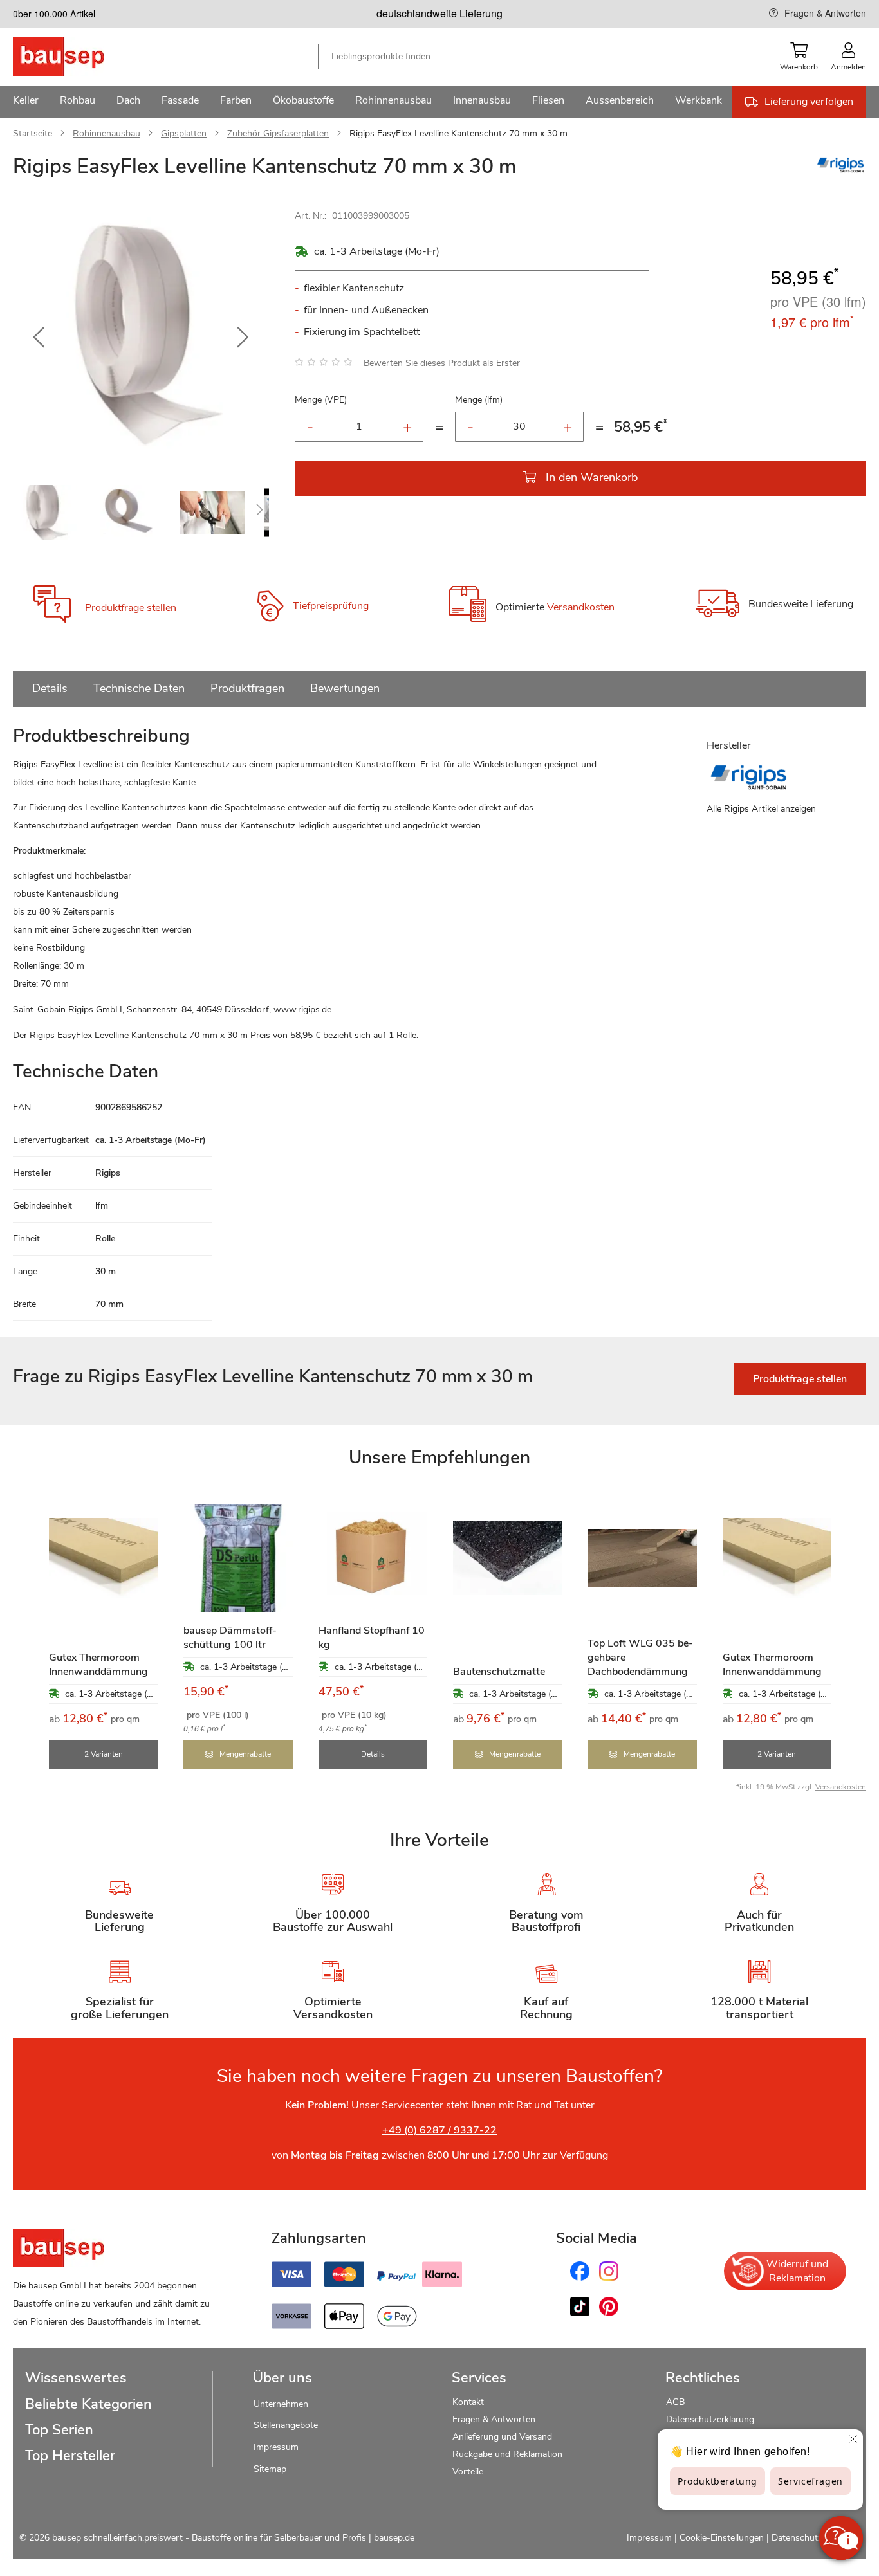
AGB (675, 2402)
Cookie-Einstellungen (722, 2538)
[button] (39, 338)
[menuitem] (26, 102)
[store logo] (79, 57)
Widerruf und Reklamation (797, 2271)
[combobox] (463, 57)
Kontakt (468, 2402)
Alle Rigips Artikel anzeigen (761, 809)
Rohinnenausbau (106, 133)
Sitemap (270, 2469)
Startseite (32, 133)
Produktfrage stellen (131, 608)
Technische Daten (139, 688)
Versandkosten (581, 608)
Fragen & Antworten (825, 13)
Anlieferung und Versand (502, 2437)
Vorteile (468, 2471)
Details (50, 688)
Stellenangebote (286, 2425)
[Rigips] (840, 172)
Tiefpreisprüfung (331, 606)
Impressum (276, 2447)
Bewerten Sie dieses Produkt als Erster (442, 363)
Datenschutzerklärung (710, 2419)
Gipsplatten (184, 133)
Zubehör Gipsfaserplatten (278, 133)
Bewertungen (345, 688)
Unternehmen (281, 2404)
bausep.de (394, 2538)
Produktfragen (247, 688)
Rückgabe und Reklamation (507, 2454)
